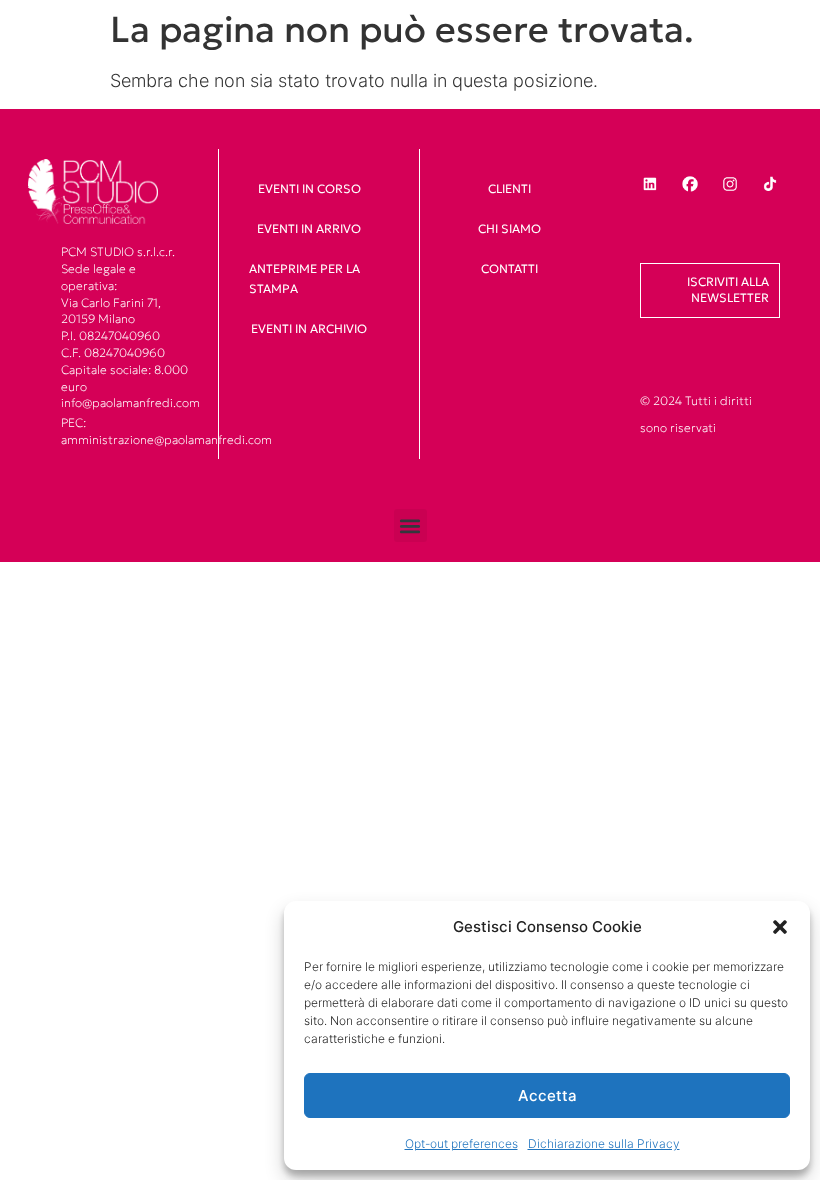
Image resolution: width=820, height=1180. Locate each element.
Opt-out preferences (461, 1143)
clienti (509, 188)
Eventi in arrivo (309, 228)
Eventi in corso (309, 188)
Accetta (547, 1095)
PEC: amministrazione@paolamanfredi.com (166, 431)
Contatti (509, 268)
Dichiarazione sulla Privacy (604, 1143)
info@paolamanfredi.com (130, 402)
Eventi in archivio (309, 328)
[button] (780, 927)
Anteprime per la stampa (304, 278)
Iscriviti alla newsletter (728, 290)
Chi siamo (509, 228)
